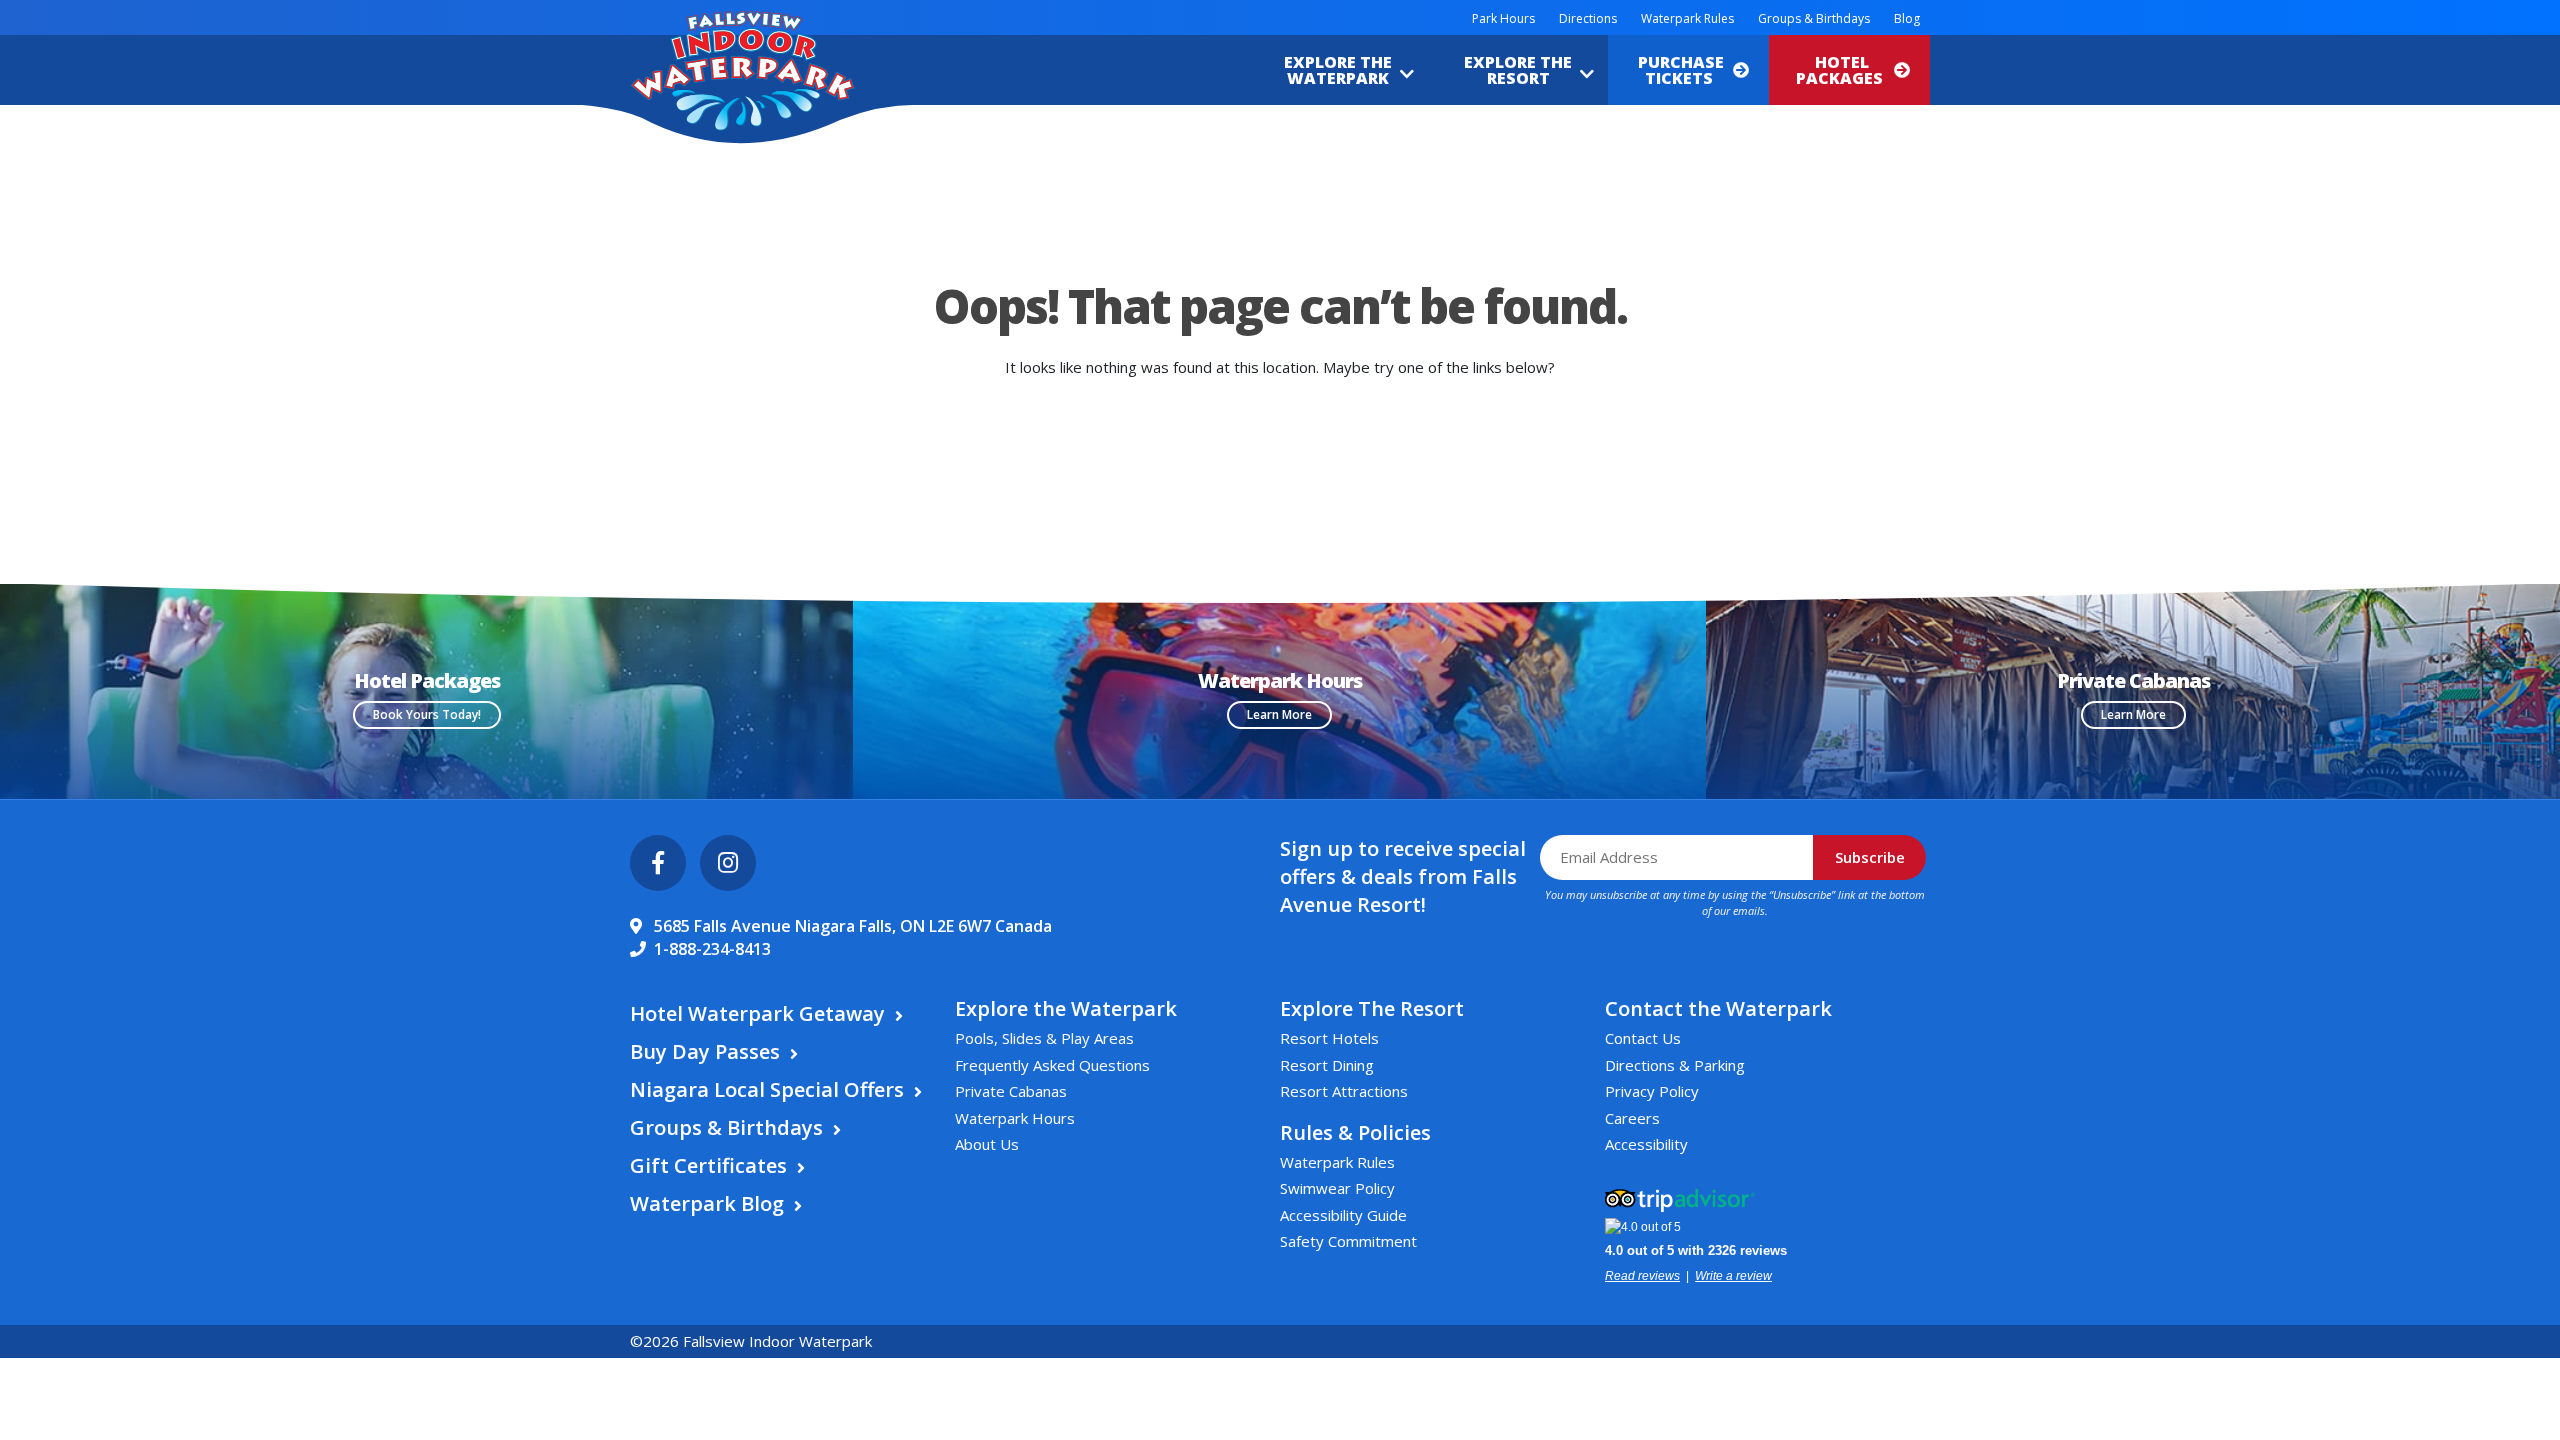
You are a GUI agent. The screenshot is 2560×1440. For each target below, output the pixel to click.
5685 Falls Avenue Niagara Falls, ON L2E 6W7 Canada (853, 926)
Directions (1588, 18)
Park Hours (1503, 18)
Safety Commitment (1348, 1241)
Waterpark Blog (707, 1203)
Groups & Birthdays (1814, 18)
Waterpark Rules (1687, 18)
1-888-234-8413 (712, 949)
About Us (987, 1144)
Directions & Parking (1675, 1065)
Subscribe (1870, 857)
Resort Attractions (1344, 1091)
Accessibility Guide (1343, 1215)
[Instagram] (728, 863)
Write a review (1733, 1276)
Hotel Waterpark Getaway (757, 1013)
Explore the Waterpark (1338, 70)
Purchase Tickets (1681, 70)
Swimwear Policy (1337, 1188)
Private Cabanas (1011, 1091)
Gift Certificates (708, 1165)
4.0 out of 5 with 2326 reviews (1696, 1250)
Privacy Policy (1652, 1091)
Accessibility (1646, 1144)
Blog (1907, 18)
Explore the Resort (1518, 70)
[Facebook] (658, 863)
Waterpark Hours (1015, 1118)
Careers (1632, 1118)
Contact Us (1643, 1038)
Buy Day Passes (705, 1051)
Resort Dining (1327, 1065)
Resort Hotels (1329, 1038)
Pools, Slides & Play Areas (1044, 1038)
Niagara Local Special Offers (767, 1089)
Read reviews (1642, 1276)
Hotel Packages (1841, 70)
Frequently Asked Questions (1052, 1065)
